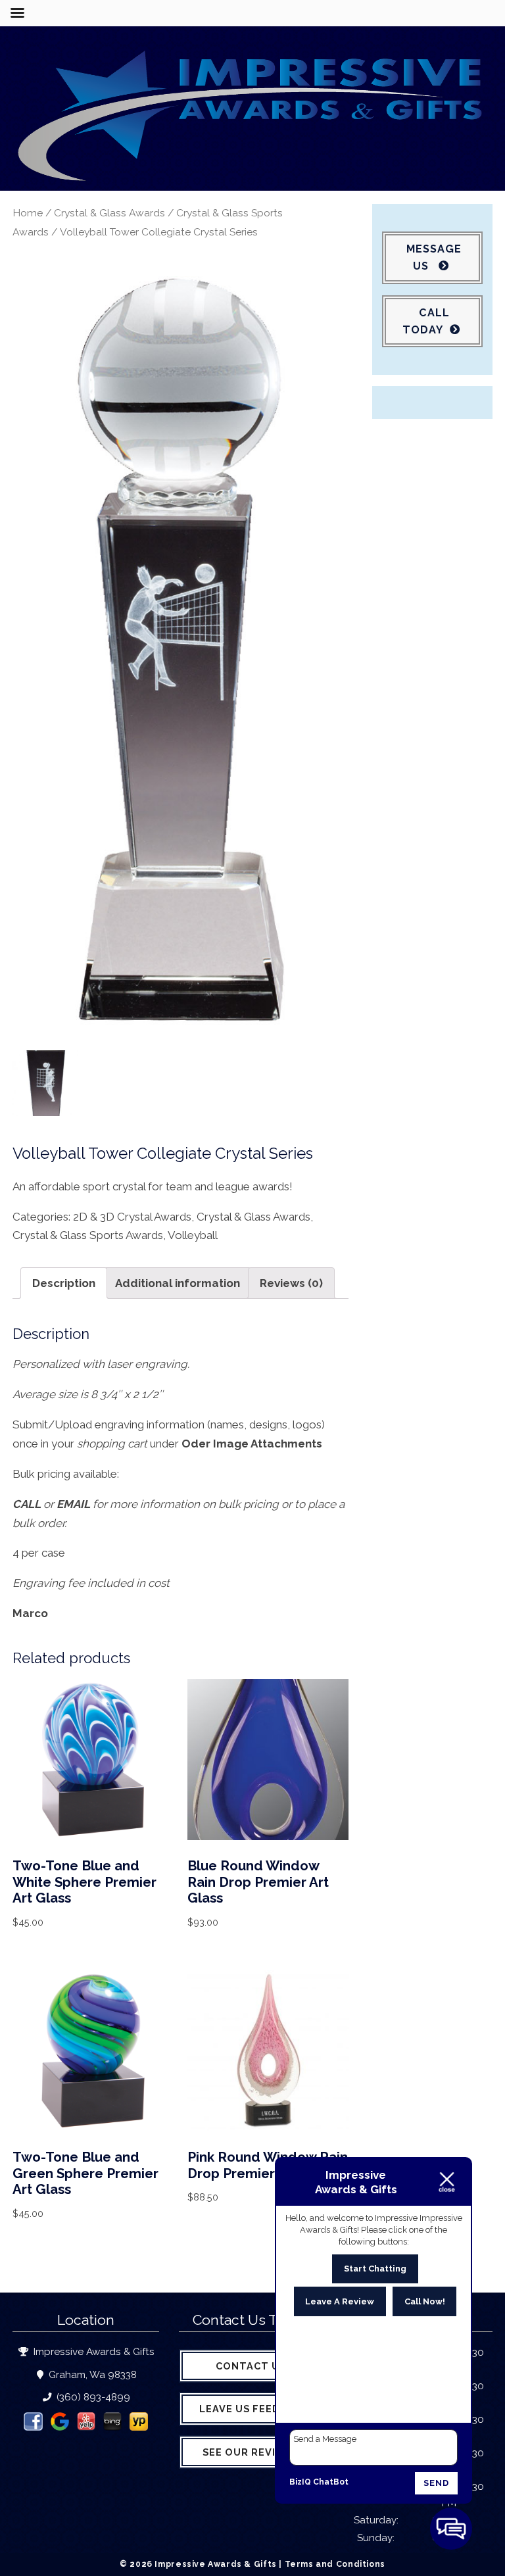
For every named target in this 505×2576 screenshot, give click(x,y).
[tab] (64, 1283)
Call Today (426, 321)
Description (64, 1283)
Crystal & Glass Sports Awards (88, 1235)
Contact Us (251, 2366)
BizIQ (300, 2482)
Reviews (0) (291, 1283)
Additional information (178, 1283)
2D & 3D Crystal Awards (132, 1217)
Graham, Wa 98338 (91, 2375)
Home (28, 213)
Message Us (434, 257)
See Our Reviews (251, 2452)
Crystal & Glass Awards (109, 213)
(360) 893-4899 (92, 2397)
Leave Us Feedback (254, 2409)
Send (436, 2483)
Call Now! (425, 2301)
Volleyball (193, 1235)
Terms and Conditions (335, 2564)
